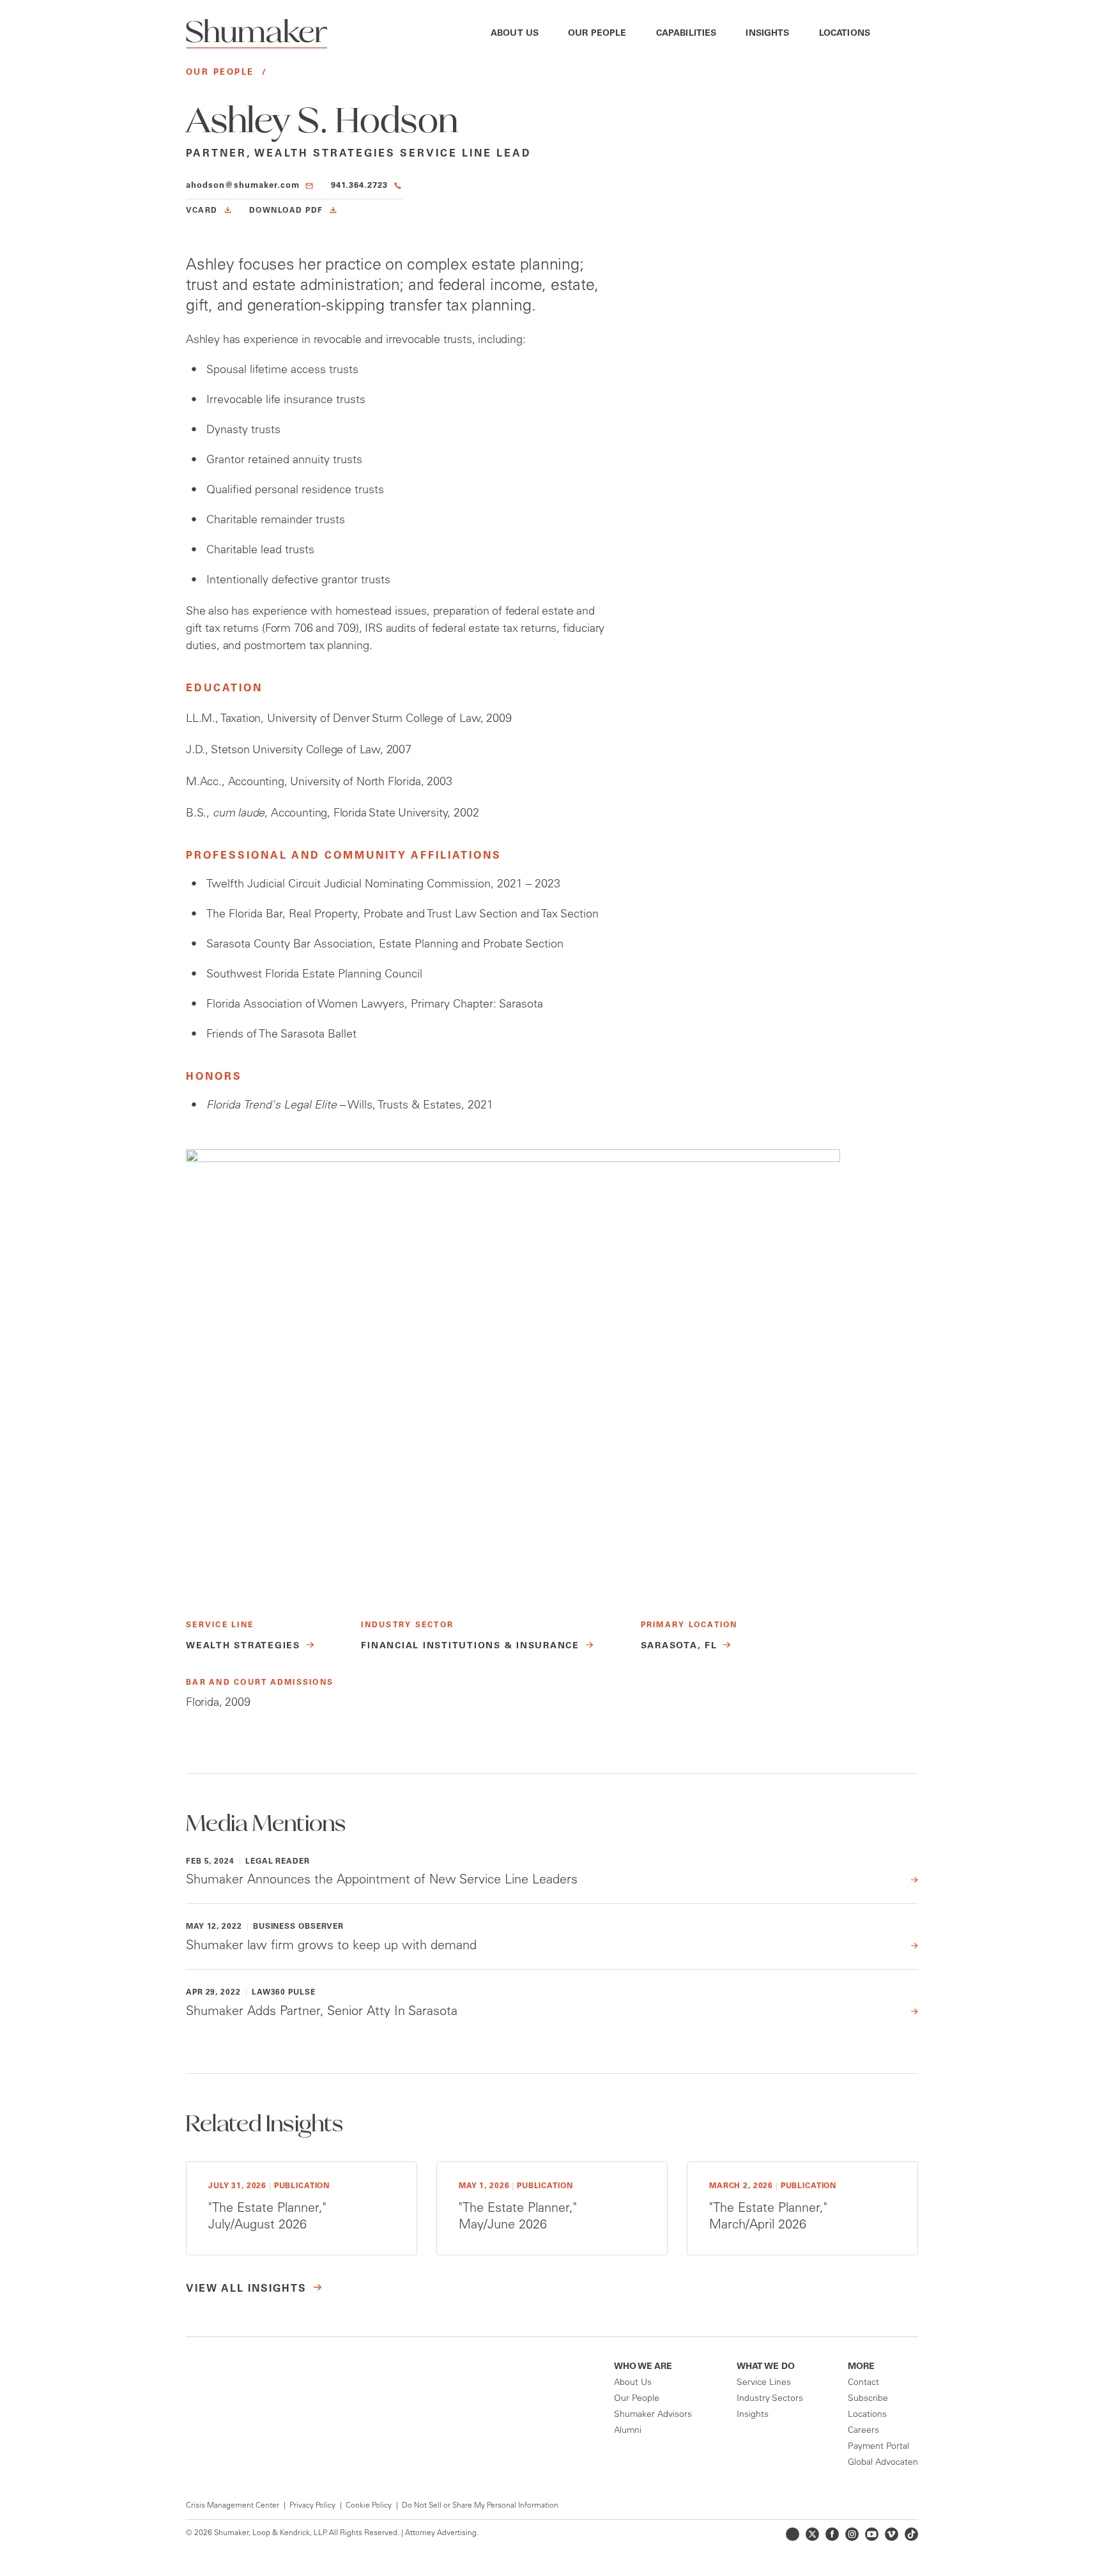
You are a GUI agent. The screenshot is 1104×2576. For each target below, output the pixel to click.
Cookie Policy (369, 2506)
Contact (863, 2383)
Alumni (628, 2431)
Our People (597, 34)
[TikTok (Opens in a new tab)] (911, 2534)
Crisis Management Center (233, 2506)
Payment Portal (878, 2447)
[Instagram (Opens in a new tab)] (852, 2534)
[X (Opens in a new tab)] (812, 2534)
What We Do (766, 2367)
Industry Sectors (770, 2399)
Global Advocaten (883, 2463)
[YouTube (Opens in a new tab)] (872, 2534)
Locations (845, 34)
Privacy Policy (312, 2506)
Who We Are (643, 2367)
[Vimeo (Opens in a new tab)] (892, 2534)
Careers (863, 2431)
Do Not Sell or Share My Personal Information (480, 2506)
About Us (515, 34)
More (861, 2367)
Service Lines (764, 2383)
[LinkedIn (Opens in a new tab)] (793, 2534)
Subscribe (868, 2399)
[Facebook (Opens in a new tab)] (832, 2534)
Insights (767, 34)
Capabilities (686, 34)
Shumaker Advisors (653, 2415)
